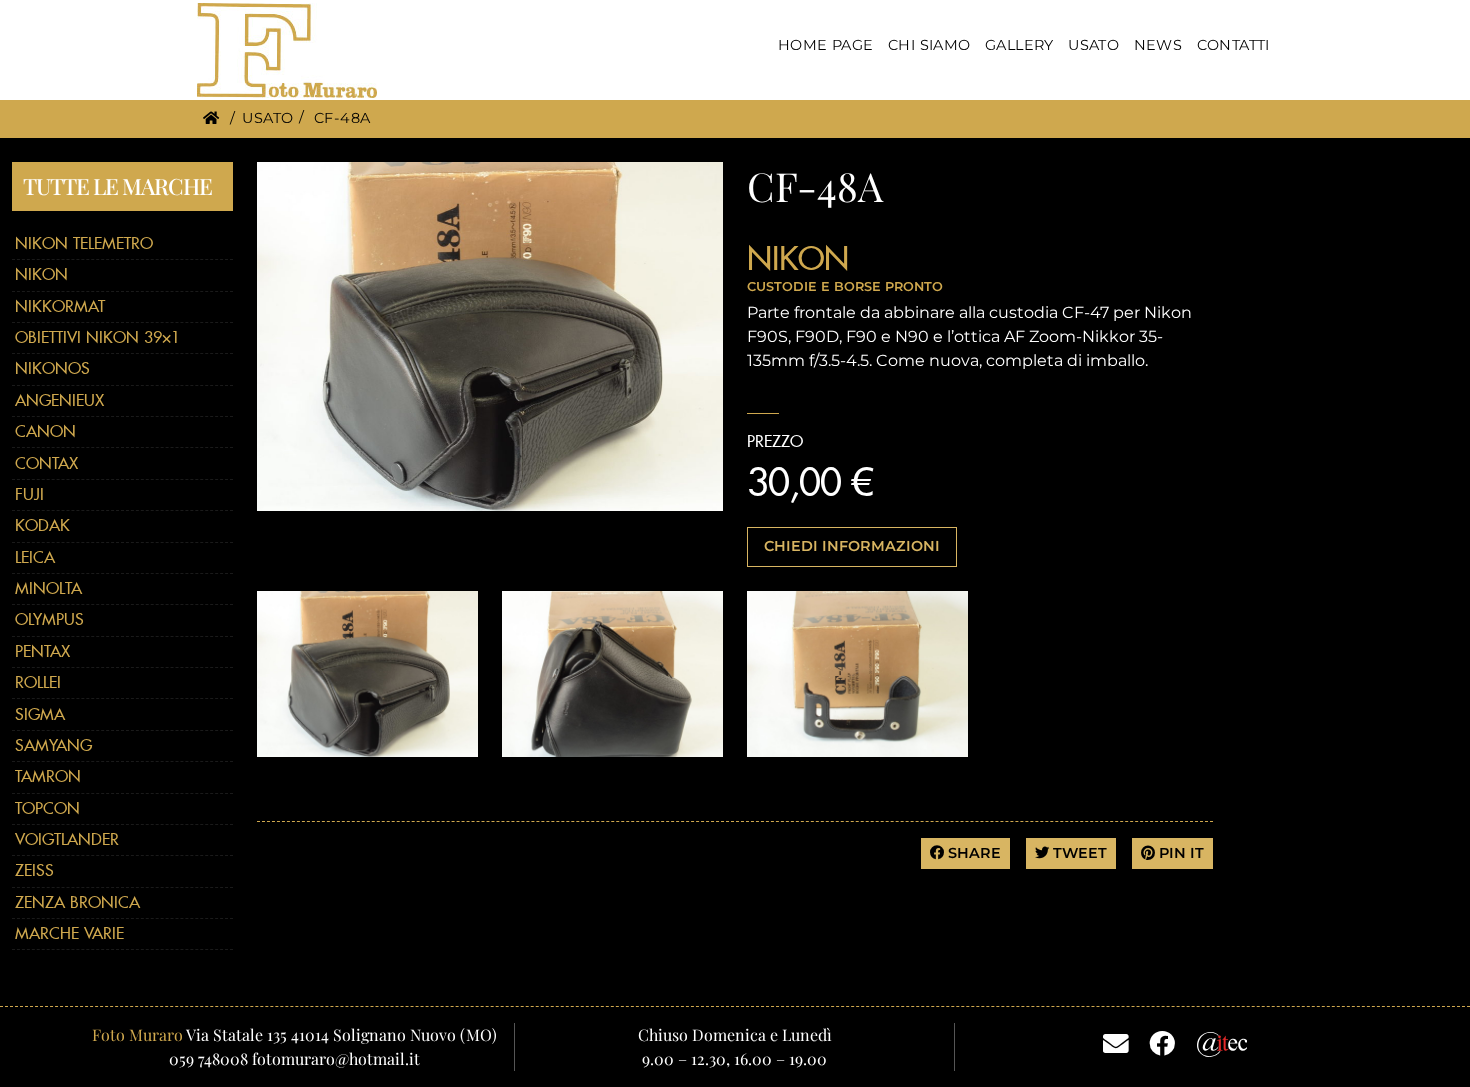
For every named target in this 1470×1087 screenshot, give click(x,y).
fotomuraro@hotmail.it (336, 1058)
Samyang (53, 745)
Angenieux (59, 400)
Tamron (48, 776)
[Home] (211, 118)
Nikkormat (60, 306)
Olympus (49, 619)
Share (972, 853)
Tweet (1078, 853)
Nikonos (52, 368)
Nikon (41, 274)
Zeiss (34, 870)
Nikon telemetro (84, 243)
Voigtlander (67, 839)
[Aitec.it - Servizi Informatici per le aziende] (1222, 1041)
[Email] (1116, 1042)
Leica (35, 557)
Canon (45, 431)
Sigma (40, 714)
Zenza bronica (77, 902)
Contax (46, 463)
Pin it (1179, 853)
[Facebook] (1162, 1042)
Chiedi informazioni (852, 546)
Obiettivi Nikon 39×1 (97, 337)
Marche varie (69, 933)
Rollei (38, 682)
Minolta (48, 588)
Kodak (42, 525)
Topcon (47, 808)
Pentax (42, 651)
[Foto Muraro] (287, 50)
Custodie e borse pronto (845, 286)
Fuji (29, 494)
